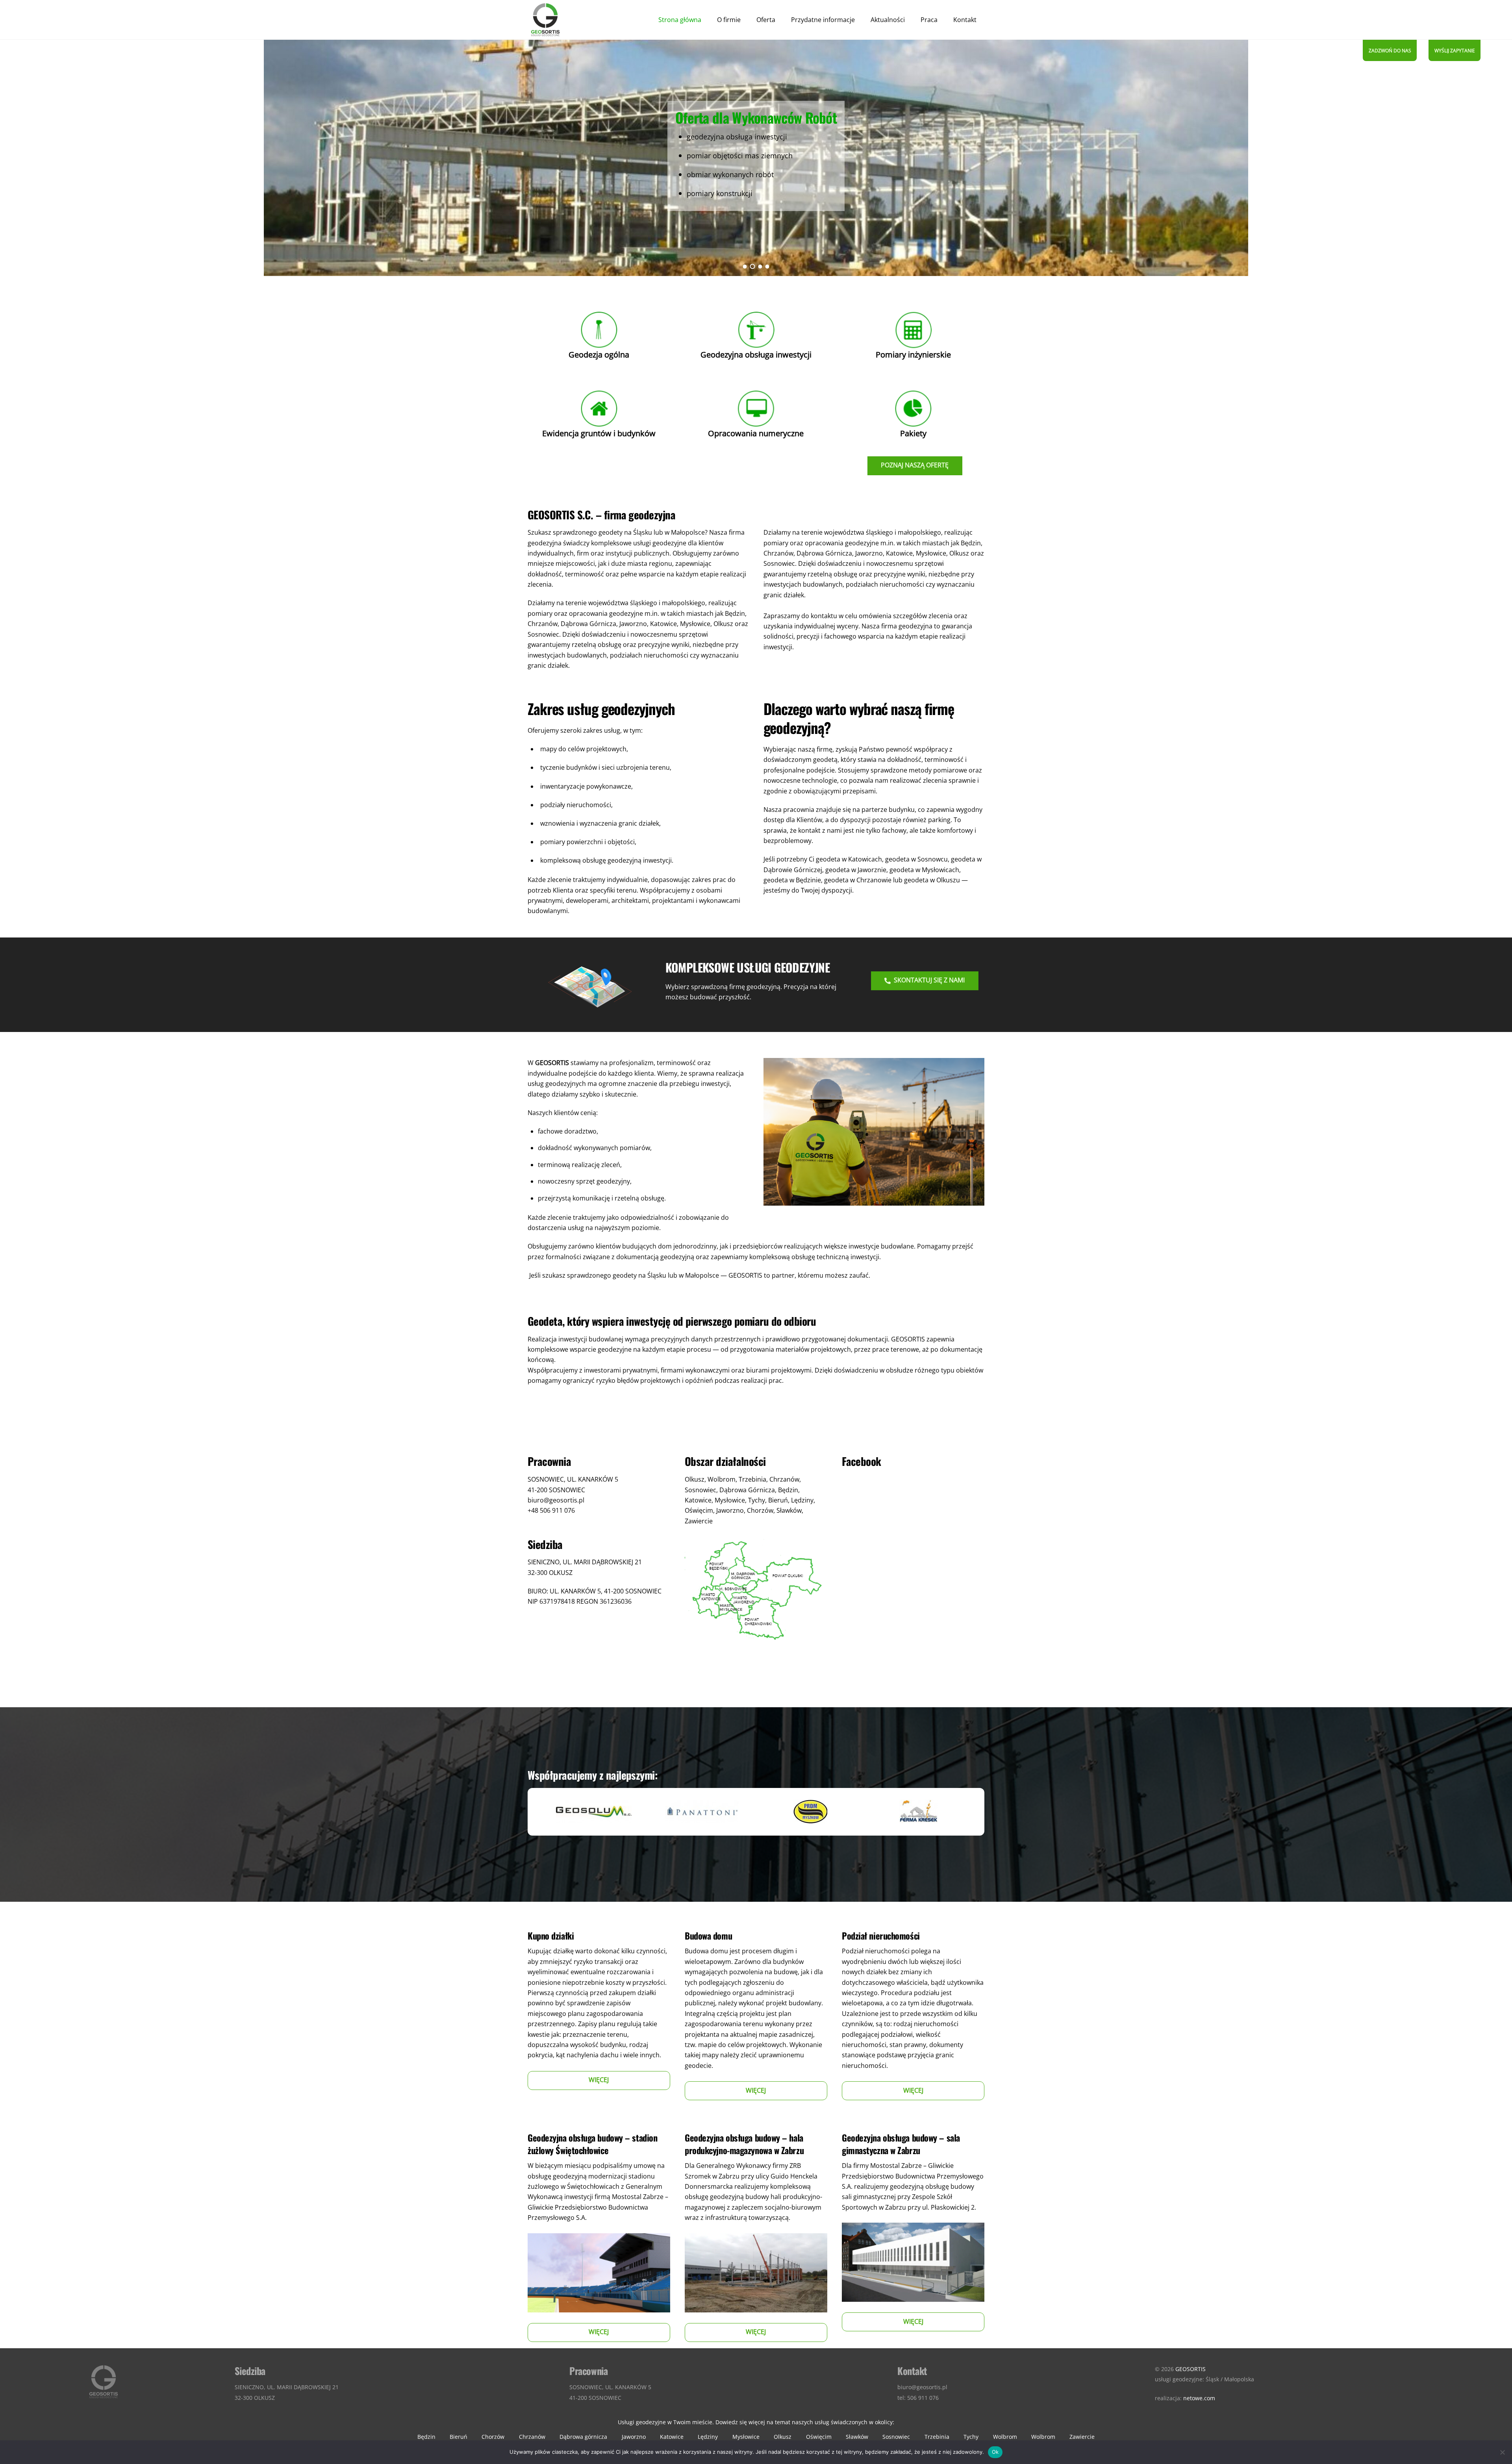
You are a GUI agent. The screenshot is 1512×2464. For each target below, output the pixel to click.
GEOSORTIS (1191, 2369)
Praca (929, 20)
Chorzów (493, 2437)
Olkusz (783, 2437)
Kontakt (965, 20)
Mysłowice (746, 2437)
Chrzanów (532, 2437)
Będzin (426, 2437)
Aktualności (888, 20)
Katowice (672, 2437)
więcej (599, 2080)
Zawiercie (1082, 2437)
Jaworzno (634, 2437)
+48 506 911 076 (551, 1510)
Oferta (766, 20)
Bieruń (459, 2437)
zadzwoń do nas (1390, 51)
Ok (995, 2452)
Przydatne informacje (823, 20)
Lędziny (708, 2437)
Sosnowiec (896, 2437)
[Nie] (1502, 2452)
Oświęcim (819, 2437)
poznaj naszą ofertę (915, 465)
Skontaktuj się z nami (929, 980)
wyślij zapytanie (1455, 51)
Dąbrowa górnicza (583, 2437)
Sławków (857, 2437)
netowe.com (1199, 2398)
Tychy (971, 2437)
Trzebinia (937, 2437)
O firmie (729, 20)
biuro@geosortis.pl (556, 1500)
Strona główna (680, 20)
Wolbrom (1005, 2437)
